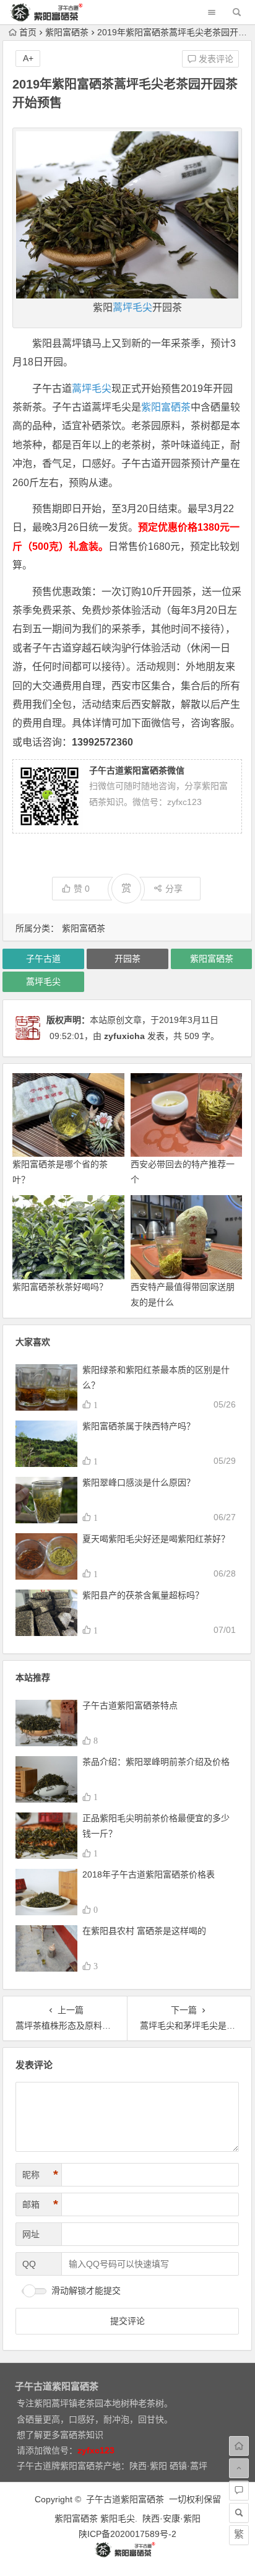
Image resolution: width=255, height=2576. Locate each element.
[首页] (239, 2446)
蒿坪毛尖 (132, 307)
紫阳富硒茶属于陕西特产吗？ (139, 1426)
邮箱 (40, 2204)
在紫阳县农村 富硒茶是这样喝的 (144, 1931)
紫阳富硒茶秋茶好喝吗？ (60, 1287)
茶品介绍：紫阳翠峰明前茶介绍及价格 (156, 1762)
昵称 (40, 2175)
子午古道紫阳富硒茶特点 (130, 1705)
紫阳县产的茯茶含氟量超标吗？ (143, 1595)
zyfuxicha (124, 1036)
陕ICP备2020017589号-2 (127, 2534)
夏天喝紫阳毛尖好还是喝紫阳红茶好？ (156, 1539)
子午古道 (43, 959)
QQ (29, 2264)
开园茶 (127, 959)
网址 (31, 2234)
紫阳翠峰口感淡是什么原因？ (139, 1482)
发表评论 (215, 59)
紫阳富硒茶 (67, 32)
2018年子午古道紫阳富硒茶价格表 (149, 1874)
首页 (28, 32)
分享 (174, 889)
